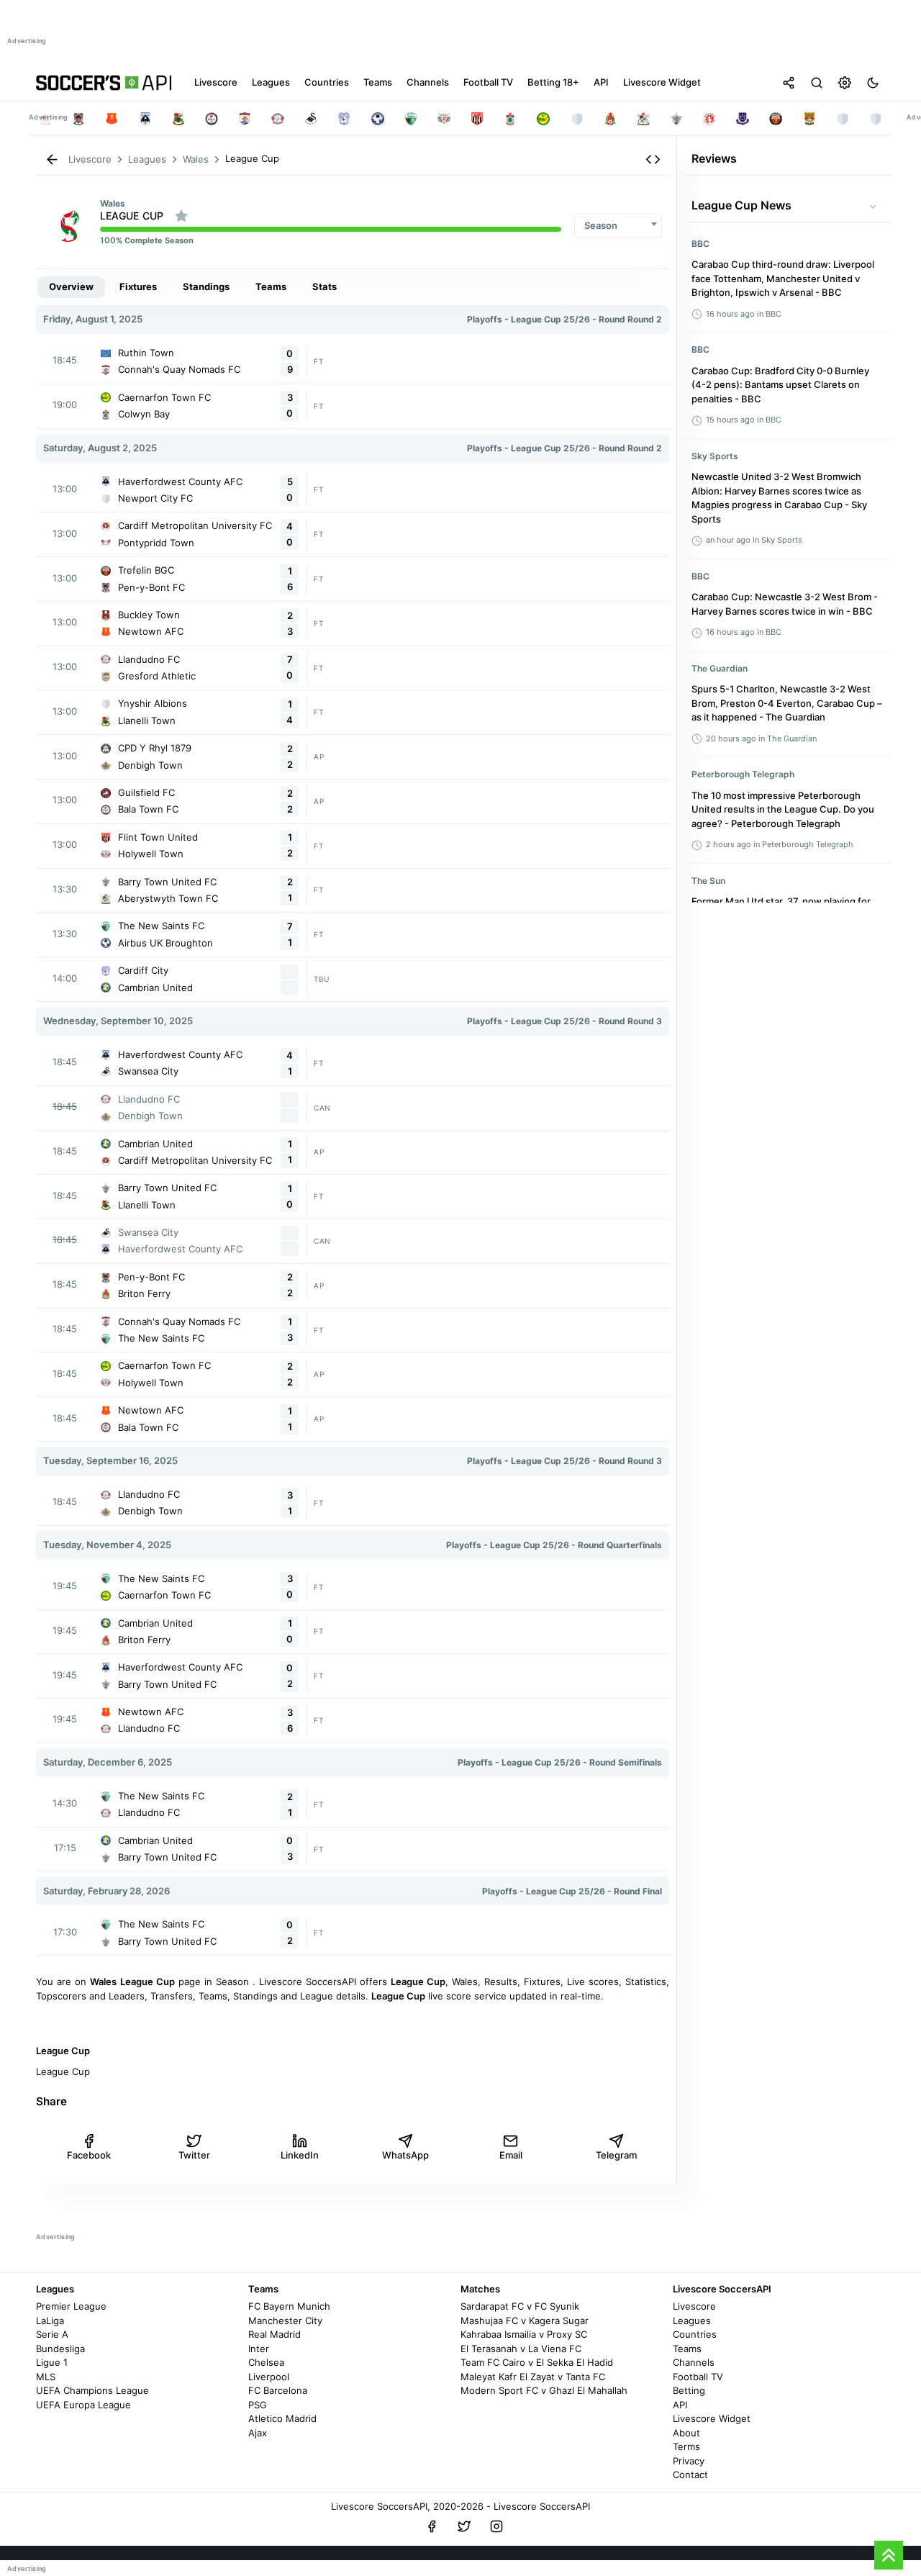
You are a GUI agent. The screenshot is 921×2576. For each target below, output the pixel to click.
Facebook (89, 2155)
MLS (46, 2377)
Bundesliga (60, 2349)
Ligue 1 (52, 2362)
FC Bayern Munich (289, 2306)
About (686, 2433)
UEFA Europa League (83, 2405)
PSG (258, 2405)
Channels (694, 2362)
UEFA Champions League (92, 2390)
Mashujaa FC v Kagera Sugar (525, 2320)
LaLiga (50, 2320)
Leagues (692, 2320)
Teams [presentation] (271, 286)
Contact (690, 2475)
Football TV (698, 2377)
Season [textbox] (601, 225)
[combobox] (618, 226)
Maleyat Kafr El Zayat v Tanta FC (533, 2377)
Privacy (689, 2461)
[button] (653, 159)
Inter (259, 2349)
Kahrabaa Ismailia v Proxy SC (524, 2334)
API (680, 2405)
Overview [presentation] (71, 286)
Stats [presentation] (325, 286)
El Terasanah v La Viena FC (521, 2349)
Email (511, 2155)
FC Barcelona (278, 2390)
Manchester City (285, 2320)
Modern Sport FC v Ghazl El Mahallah (544, 2390)
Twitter (194, 2155)
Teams (687, 2349)
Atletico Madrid (282, 2418)
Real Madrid (275, 2334)
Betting (689, 2390)
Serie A (52, 2334)
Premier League (71, 2306)
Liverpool (269, 2377)
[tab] (71, 287)
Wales (113, 203)
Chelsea (266, 2362)
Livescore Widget (712, 2418)
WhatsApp (405, 2155)
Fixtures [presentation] (138, 286)
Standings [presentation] (206, 286)
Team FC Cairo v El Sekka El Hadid (537, 2362)
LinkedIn (300, 2155)
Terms (686, 2446)
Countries (695, 2334)
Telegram (616, 2155)
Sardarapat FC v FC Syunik (520, 2306)
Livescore (694, 2306)
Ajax (258, 2433)
